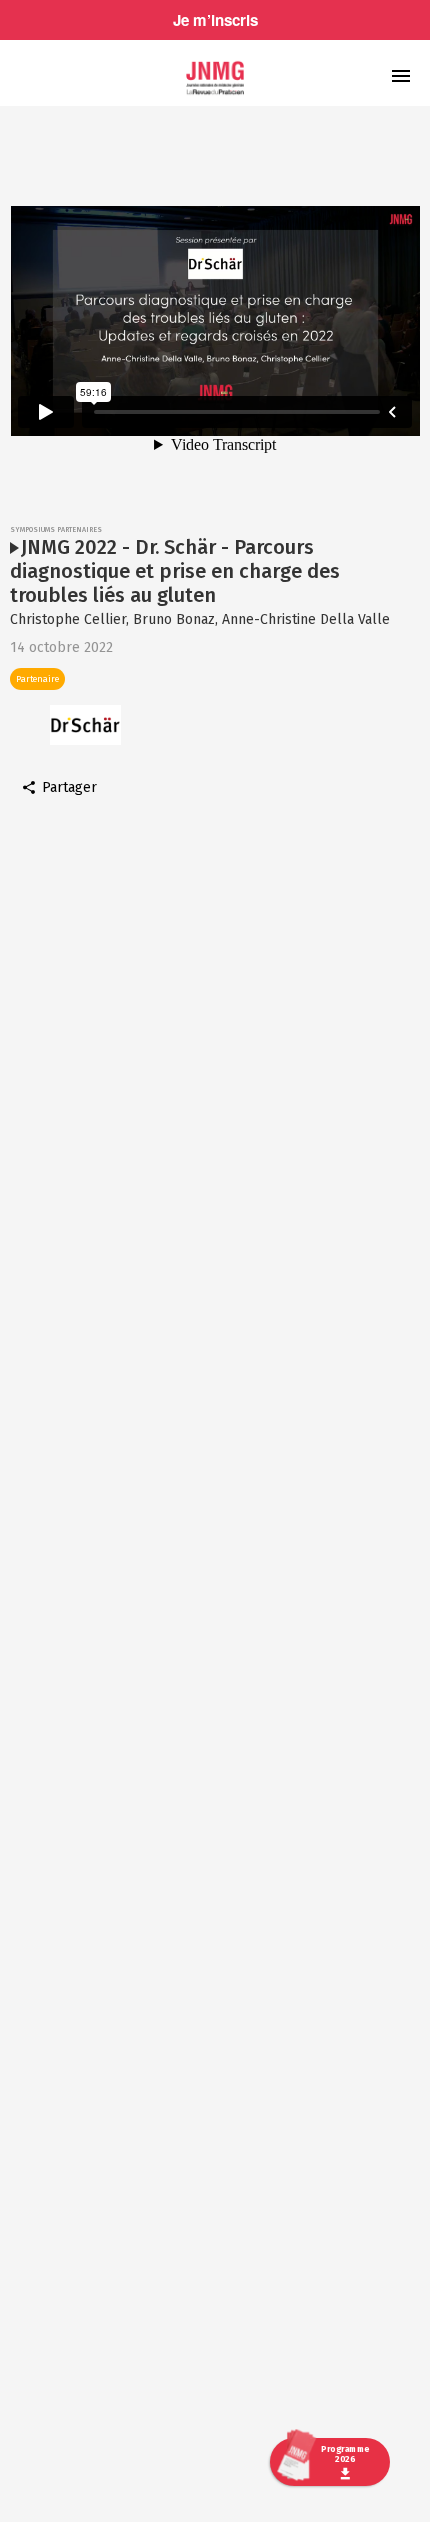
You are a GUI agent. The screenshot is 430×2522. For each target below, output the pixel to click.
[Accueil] (215, 78)
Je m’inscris (215, 20)
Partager (69, 788)
